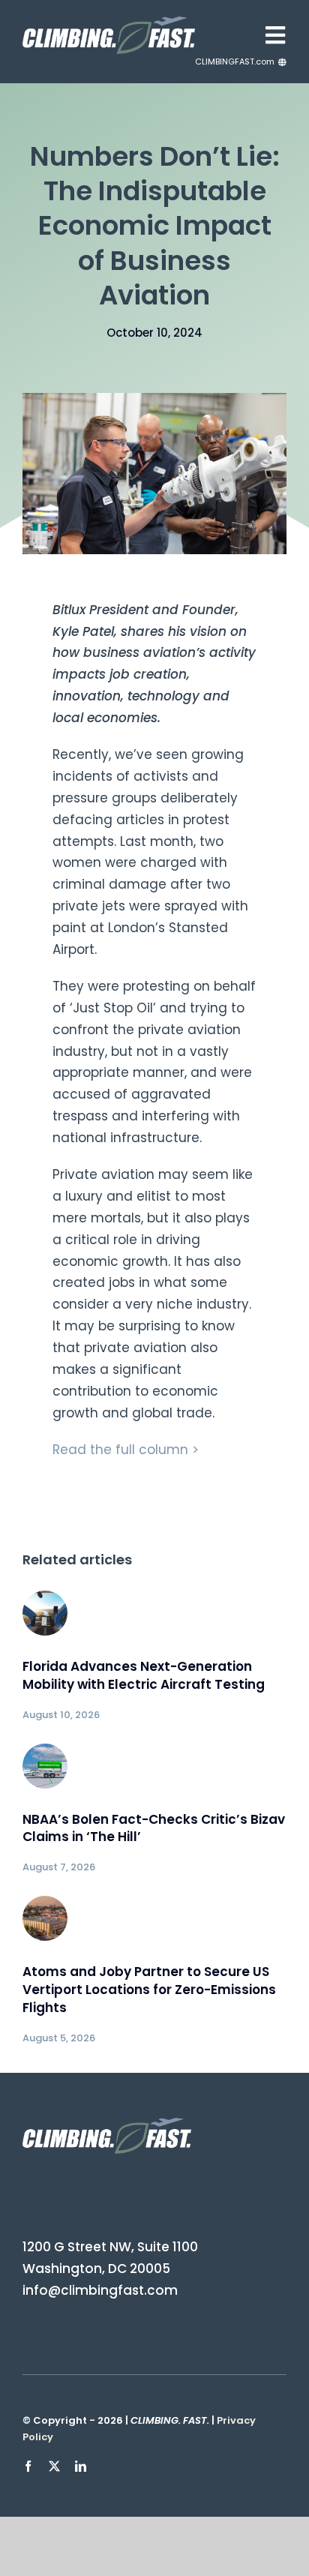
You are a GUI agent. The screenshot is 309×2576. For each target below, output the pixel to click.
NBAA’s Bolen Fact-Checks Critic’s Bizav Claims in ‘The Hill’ (154, 1828)
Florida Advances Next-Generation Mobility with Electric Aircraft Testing (144, 1675)
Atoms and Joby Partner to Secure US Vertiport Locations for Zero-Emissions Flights (149, 1990)
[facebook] (28, 2466)
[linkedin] (81, 2466)
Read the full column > (126, 1450)
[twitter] (54, 2466)
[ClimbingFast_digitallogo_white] (109, 22)
